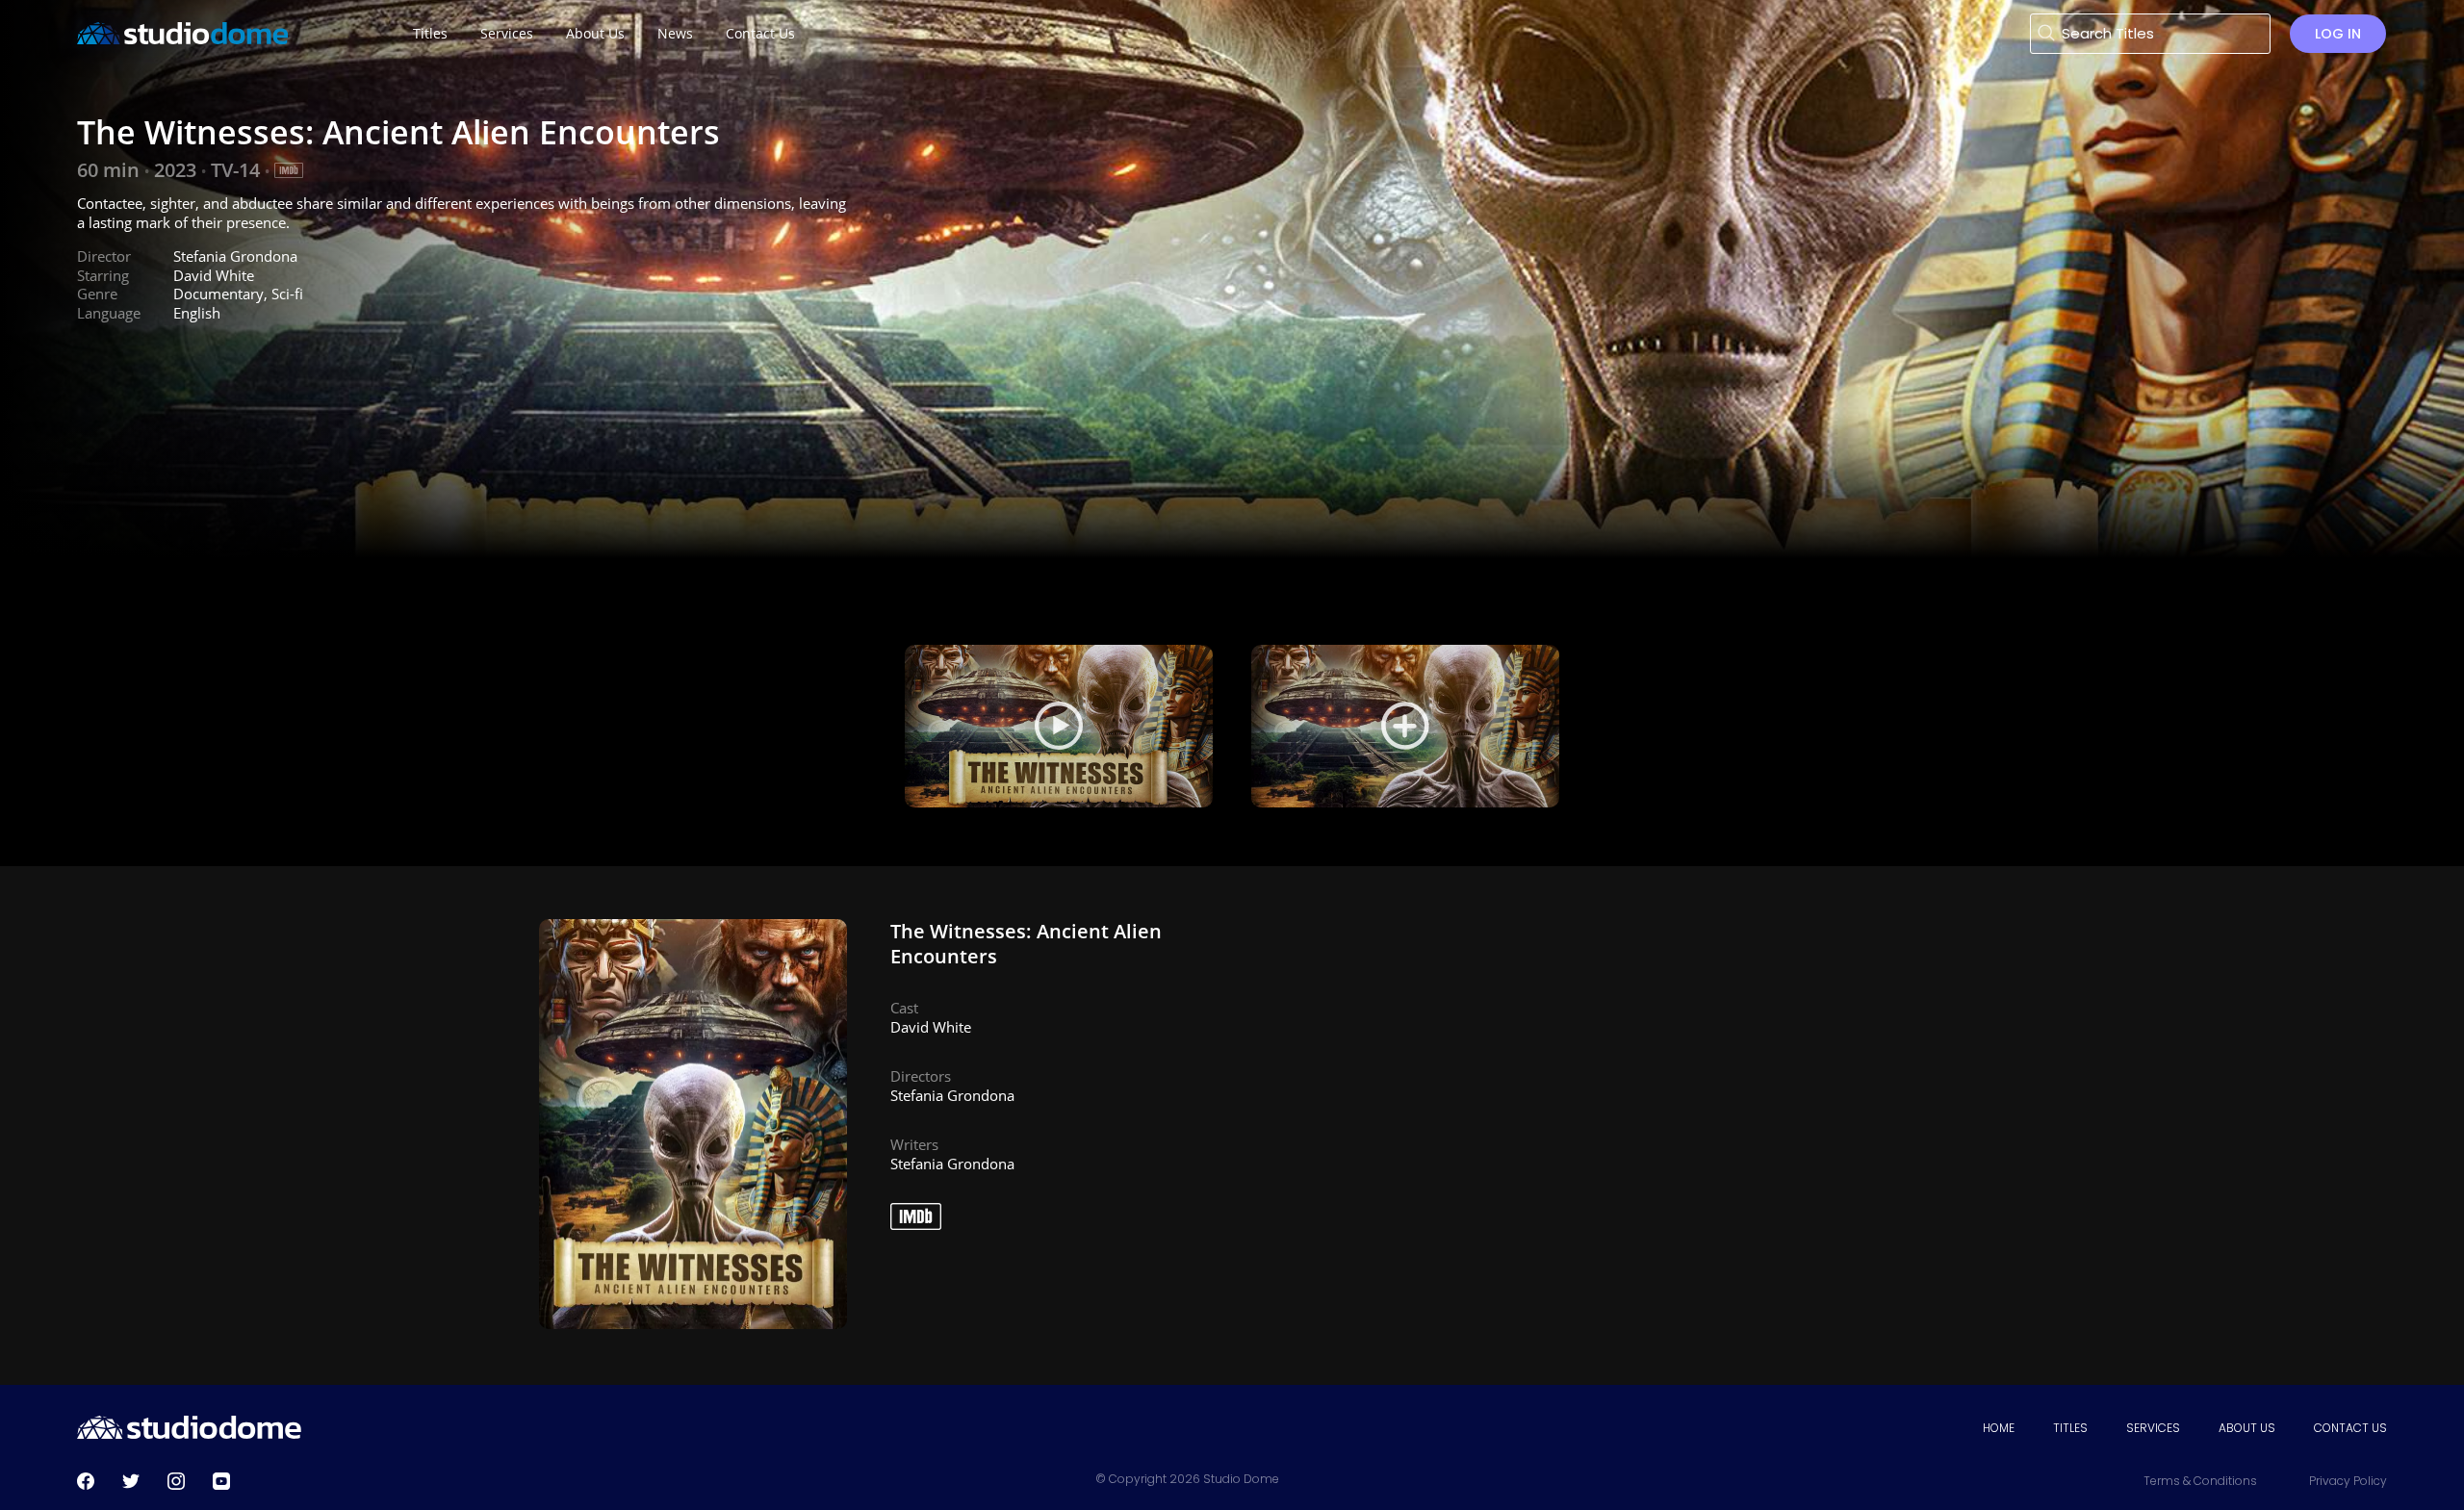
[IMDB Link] (289, 170)
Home (1999, 1428)
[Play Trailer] (1059, 726)
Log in (2338, 34)
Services (2153, 1428)
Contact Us (2350, 1428)
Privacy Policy (2348, 1481)
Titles (2070, 1428)
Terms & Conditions (2200, 1481)
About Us (2247, 1428)
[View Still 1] (1405, 726)
